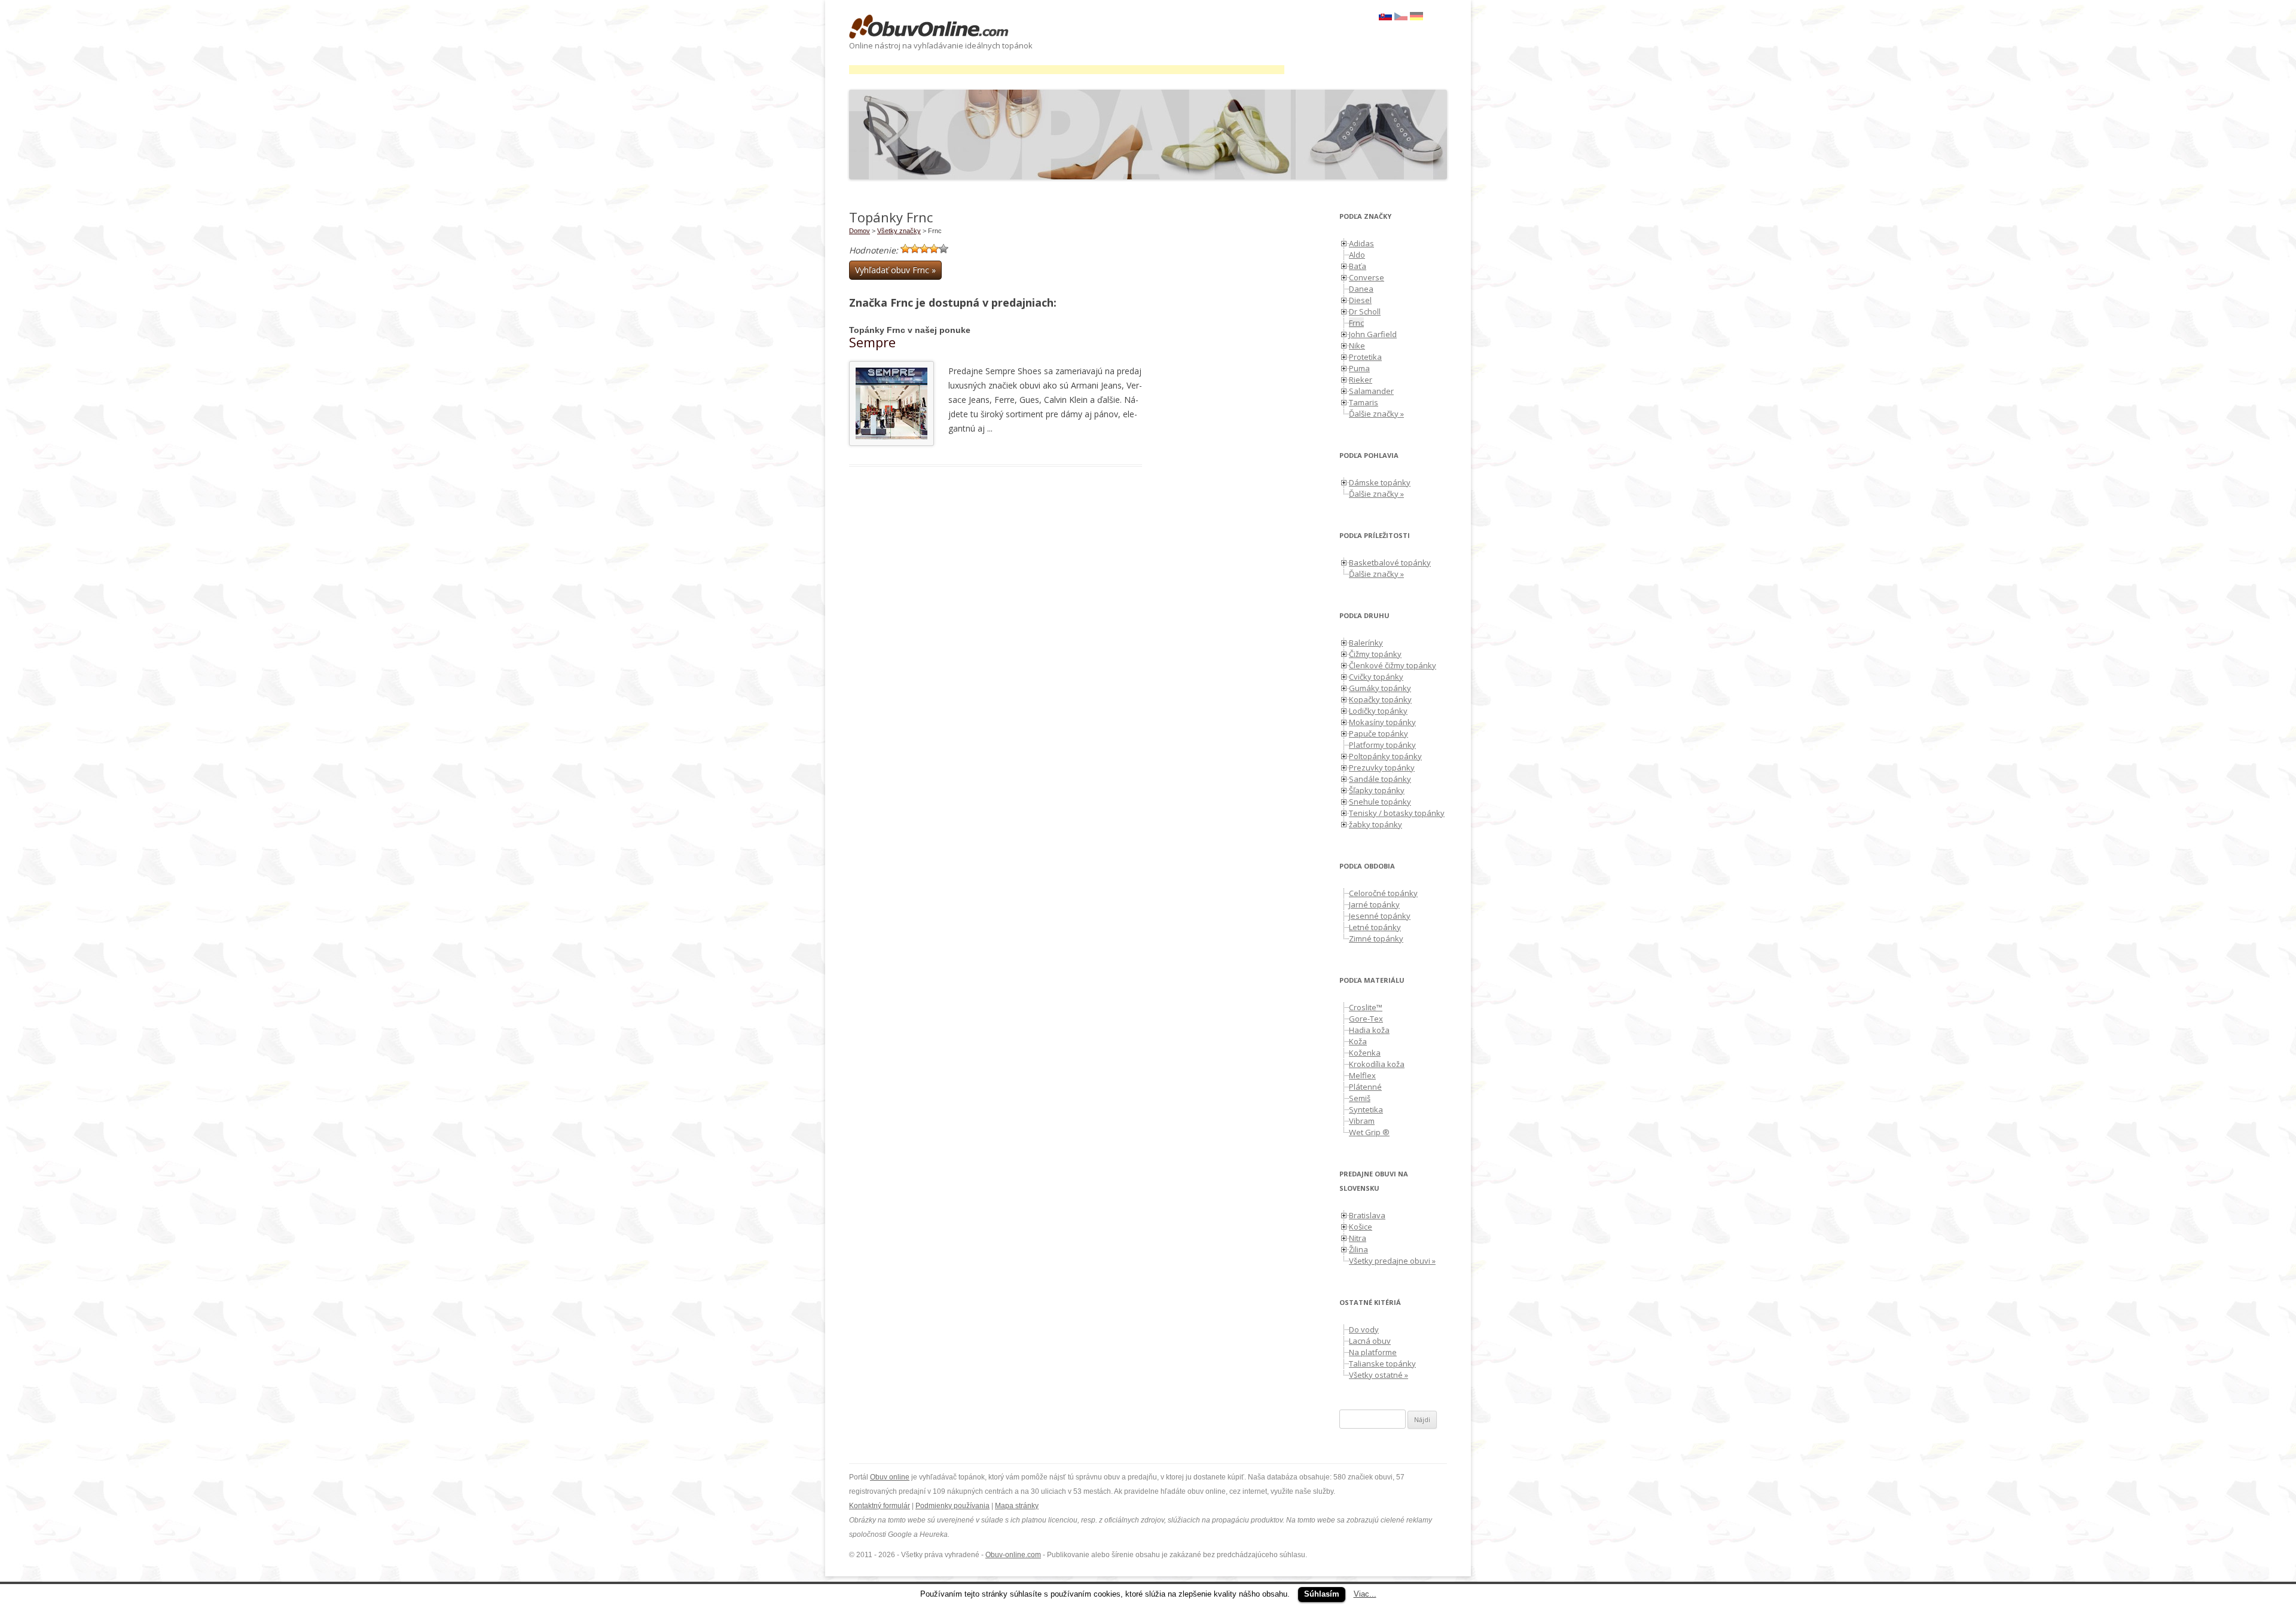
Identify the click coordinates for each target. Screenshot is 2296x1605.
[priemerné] (924, 249)
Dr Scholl (1365, 311)
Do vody (1364, 1329)
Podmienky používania (952, 1506)
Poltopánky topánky (1385, 756)
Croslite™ (1366, 1007)
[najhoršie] (905, 249)
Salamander (1371, 391)
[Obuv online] (929, 27)
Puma (1359, 368)
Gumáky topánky (1380, 688)
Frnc (1356, 323)
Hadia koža (1369, 1030)
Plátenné (1365, 1087)
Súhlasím (1322, 1594)
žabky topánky (1376, 824)
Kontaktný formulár (880, 1506)
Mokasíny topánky (1382, 722)
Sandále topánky (1380, 779)
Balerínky (1366, 643)
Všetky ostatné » (1378, 1375)
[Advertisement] (1067, 70)
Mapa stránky (1017, 1506)
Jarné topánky (1374, 904)
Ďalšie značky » (1376, 414)
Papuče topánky (1378, 733)
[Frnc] (1401, 17)
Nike (1357, 346)
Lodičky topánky (1378, 711)
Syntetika (1366, 1109)
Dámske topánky (1380, 482)
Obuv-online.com (1013, 1555)
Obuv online (890, 1477)
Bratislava (1367, 1215)
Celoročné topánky (1383, 893)
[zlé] (915, 249)
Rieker (1361, 380)
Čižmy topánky (1375, 654)
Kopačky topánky (1380, 699)
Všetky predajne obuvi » (1392, 1261)
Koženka (1365, 1053)
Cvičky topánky (1376, 677)
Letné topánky (1375, 927)
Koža (1358, 1041)
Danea (1361, 289)
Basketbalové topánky (1390, 562)
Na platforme (1373, 1352)
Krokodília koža (1377, 1064)
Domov (860, 231)
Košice (1361, 1227)
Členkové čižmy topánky (1393, 665)
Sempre (872, 342)
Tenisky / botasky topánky (1397, 813)
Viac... (1365, 1594)
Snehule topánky (1380, 802)
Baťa (1358, 266)
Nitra (1358, 1238)
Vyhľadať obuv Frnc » (895, 270)
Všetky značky (899, 231)
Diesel (1360, 300)
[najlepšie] (944, 249)
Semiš (1360, 1098)
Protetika (1365, 357)
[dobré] (934, 249)
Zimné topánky (1376, 938)
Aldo (1357, 255)
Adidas (1361, 243)
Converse (1367, 277)
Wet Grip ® (1369, 1132)
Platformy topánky (1382, 745)
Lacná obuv (1370, 1341)
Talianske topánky (1382, 1364)
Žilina (1358, 1249)
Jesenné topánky (1380, 916)
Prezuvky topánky (1382, 768)
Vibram (1362, 1121)
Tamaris (1364, 402)
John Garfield (1373, 334)
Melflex (1362, 1075)
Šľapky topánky (1377, 790)
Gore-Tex (1366, 1019)
